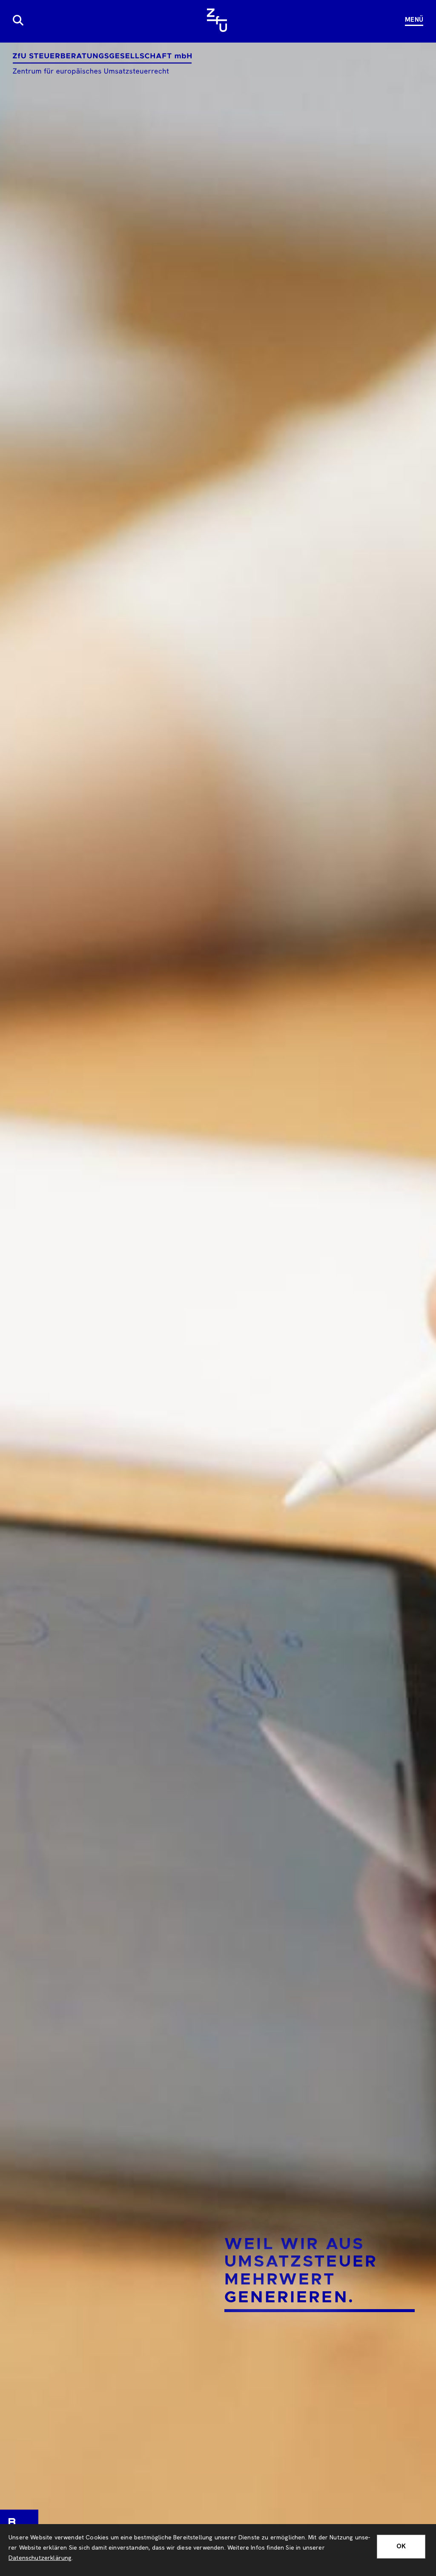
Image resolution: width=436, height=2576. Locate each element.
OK (401, 2546)
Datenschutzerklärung (40, 2558)
